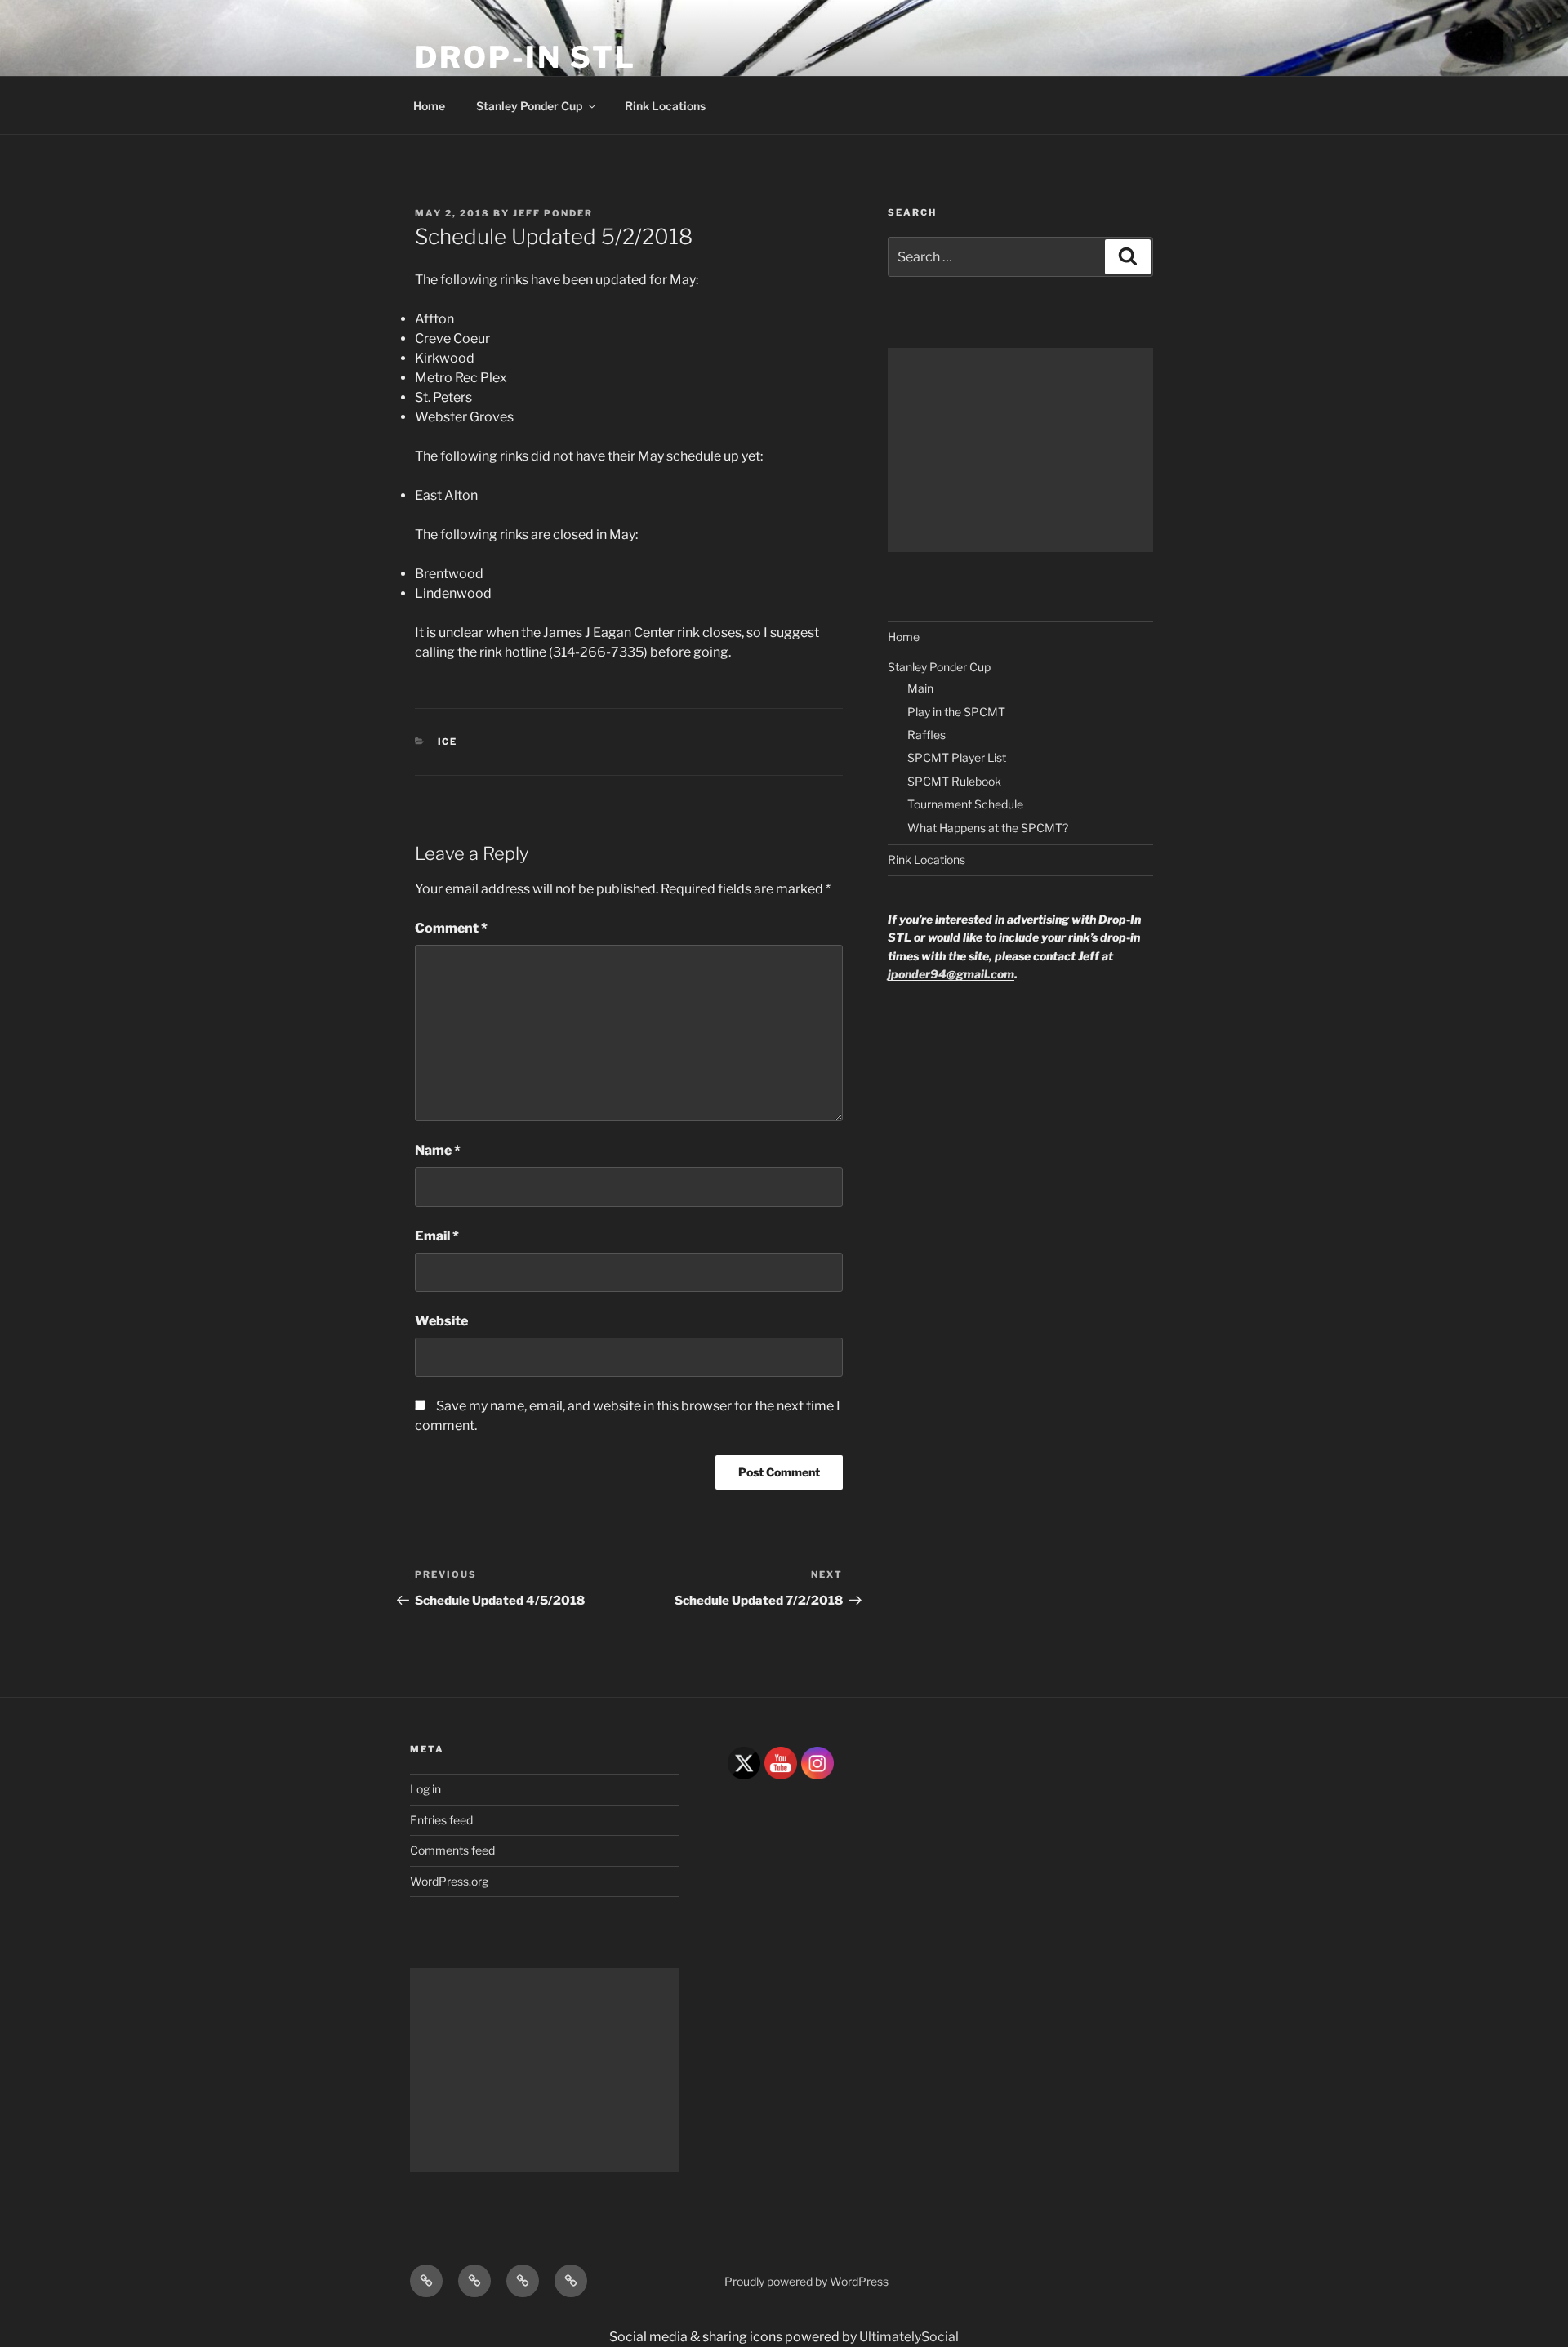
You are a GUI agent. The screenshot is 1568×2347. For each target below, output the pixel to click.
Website (441, 1321)
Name (438, 1150)
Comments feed (452, 1850)
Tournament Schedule (965, 804)
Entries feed (441, 1820)
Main (920, 688)
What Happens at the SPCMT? (988, 828)
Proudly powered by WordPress (806, 2281)
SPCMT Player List (957, 757)
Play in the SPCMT (956, 712)
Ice (448, 742)
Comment (451, 928)
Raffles (927, 735)
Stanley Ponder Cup (529, 106)
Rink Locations (665, 106)
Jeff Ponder (553, 213)
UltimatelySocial (909, 2337)
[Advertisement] (1020, 450)
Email (437, 1236)
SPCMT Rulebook (954, 781)
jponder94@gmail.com (951, 974)
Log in (425, 1789)
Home (429, 106)
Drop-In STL (526, 57)
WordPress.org (449, 1881)
